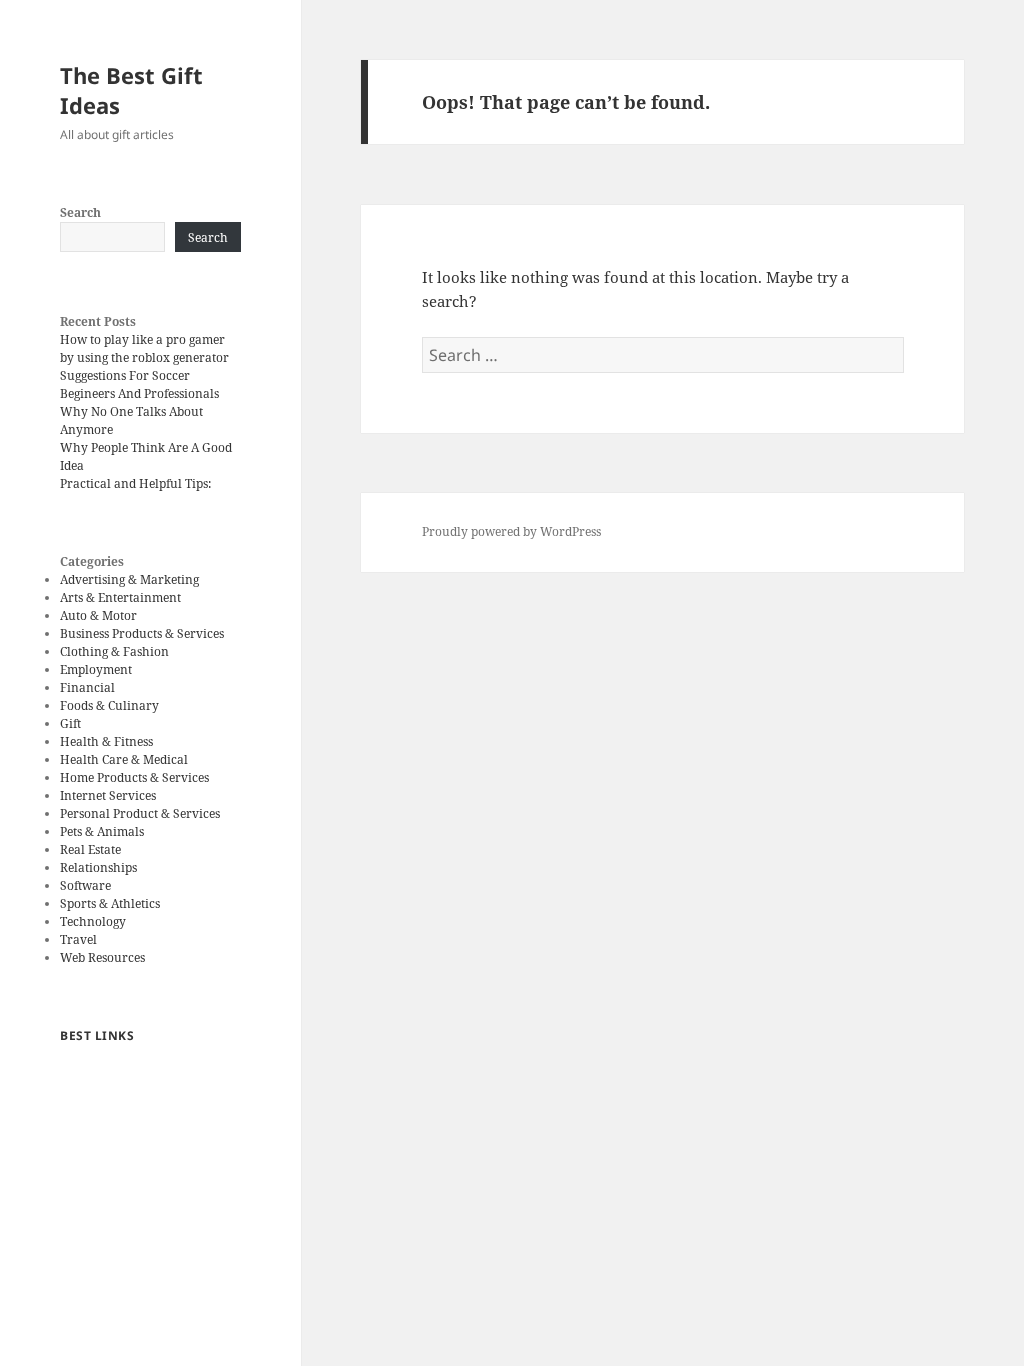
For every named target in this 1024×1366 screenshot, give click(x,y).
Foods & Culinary (109, 705)
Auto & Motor (98, 615)
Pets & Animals (102, 831)
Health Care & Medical (124, 759)
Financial (87, 687)
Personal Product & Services (140, 813)
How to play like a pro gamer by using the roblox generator (144, 348)
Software (85, 885)
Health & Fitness (106, 741)
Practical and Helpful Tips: (135, 483)
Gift (70, 723)
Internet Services (108, 795)
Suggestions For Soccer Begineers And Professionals (139, 384)
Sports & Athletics (110, 903)
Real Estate (90, 849)
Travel (78, 939)
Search (80, 212)
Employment (96, 669)
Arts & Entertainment (120, 597)
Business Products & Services (142, 633)
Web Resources (102, 957)
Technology (93, 921)
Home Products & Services (134, 777)
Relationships (98, 867)
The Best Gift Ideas (131, 90)
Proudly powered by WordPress (511, 531)
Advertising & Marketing (129, 579)
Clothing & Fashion (114, 651)
